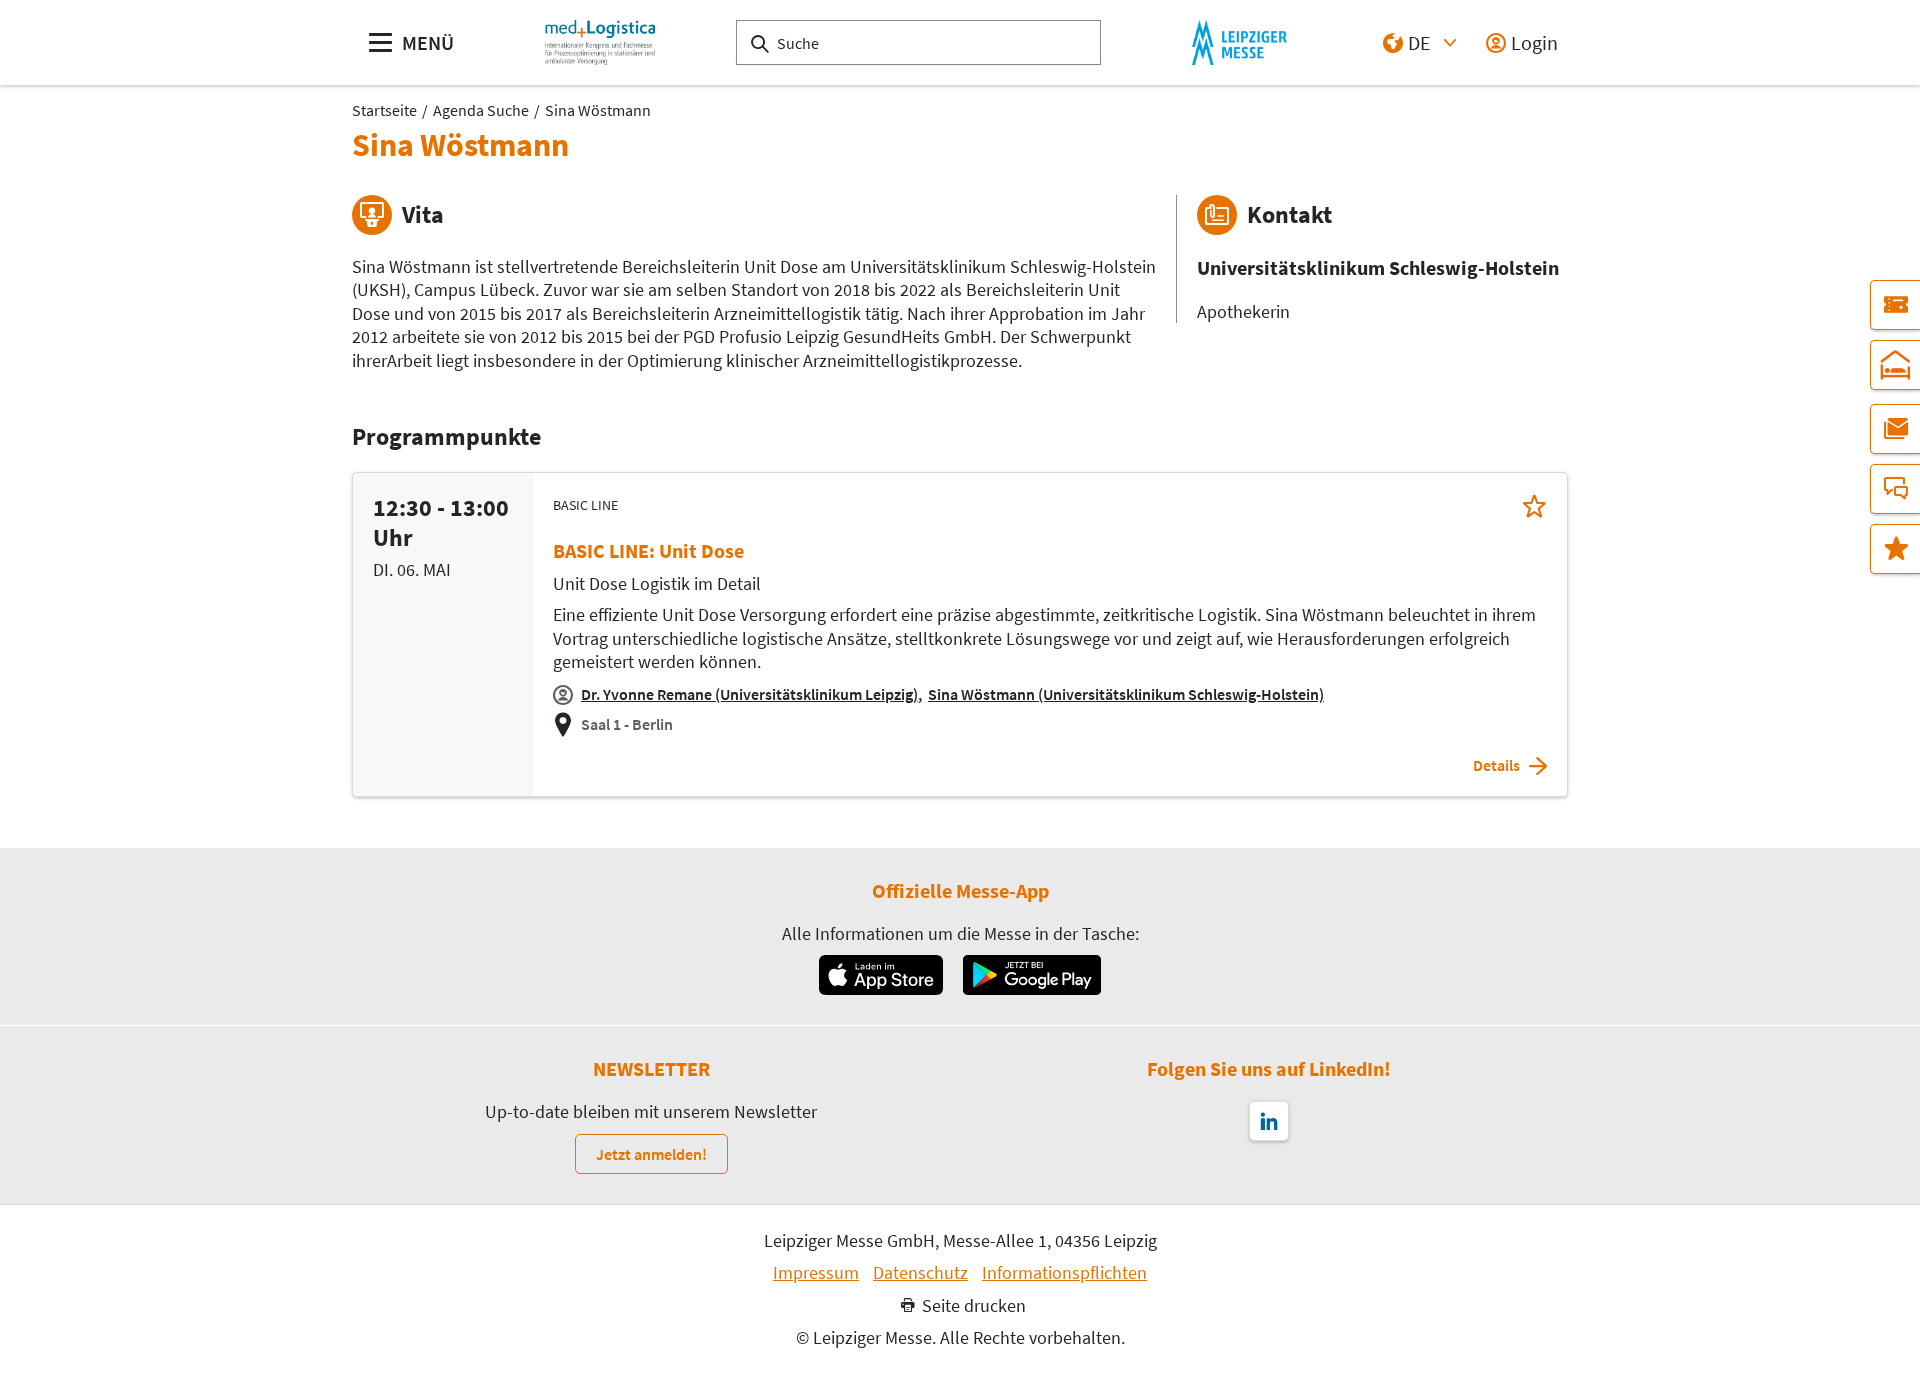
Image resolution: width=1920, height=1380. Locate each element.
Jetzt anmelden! (651, 1154)
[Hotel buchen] (1895, 365)
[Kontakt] (1895, 489)
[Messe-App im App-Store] (880, 975)
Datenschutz (920, 1273)
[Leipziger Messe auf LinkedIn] (1269, 1121)
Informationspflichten (1064, 1273)
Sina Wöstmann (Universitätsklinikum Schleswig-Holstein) (1126, 694)
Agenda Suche (481, 110)
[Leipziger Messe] (1239, 42)
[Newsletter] (1895, 429)
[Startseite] (600, 42)
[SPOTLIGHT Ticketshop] (1895, 305)
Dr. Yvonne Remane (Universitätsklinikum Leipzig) (749, 694)
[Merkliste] (1895, 549)
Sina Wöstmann (598, 110)
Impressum (816, 1273)
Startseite (384, 110)
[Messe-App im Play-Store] (1032, 975)
